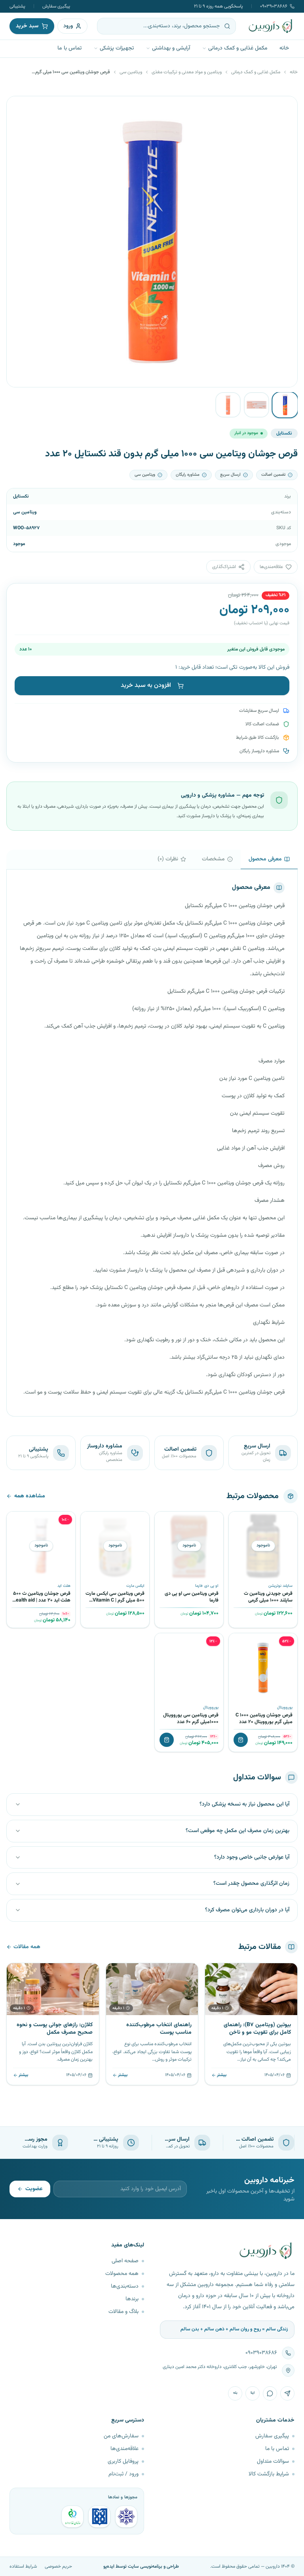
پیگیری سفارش (56, 6)
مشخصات (213, 859)
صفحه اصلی (125, 2261)
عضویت (34, 2189)
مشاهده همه (30, 1496)
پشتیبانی (17, 6)
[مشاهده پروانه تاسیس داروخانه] (72, 2517)
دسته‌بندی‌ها (125, 2286)
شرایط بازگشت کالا (269, 2474)
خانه (284, 48)
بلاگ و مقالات (123, 2312)
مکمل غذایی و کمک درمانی (238, 48)
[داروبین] (271, 26)
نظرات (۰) (168, 859)
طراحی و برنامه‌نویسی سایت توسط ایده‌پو (141, 2566)
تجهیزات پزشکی (117, 48)
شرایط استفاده (23, 2566)
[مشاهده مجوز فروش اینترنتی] (99, 2517)
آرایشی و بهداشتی (171, 48)
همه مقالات (27, 1947)
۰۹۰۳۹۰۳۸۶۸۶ (274, 6)
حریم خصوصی (58, 2566)
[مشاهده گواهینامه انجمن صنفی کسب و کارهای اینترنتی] (126, 2517)
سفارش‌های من (121, 2436)
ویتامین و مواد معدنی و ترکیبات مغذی (187, 72)
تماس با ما (69, 48)
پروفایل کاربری (123, 2462)
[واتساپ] (270, 2393)
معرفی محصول (265, 859)
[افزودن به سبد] (241, 1740)
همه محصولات (122, 2274)
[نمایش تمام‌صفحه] (19, 108)
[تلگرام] (287, 2393)
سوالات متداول (273, 2462)
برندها (132, 2299)
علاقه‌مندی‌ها (124, 2449)
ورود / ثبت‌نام (123, 2474)
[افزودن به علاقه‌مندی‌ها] (237, 1520)
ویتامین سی (131, 72)
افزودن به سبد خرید (146, 685)
